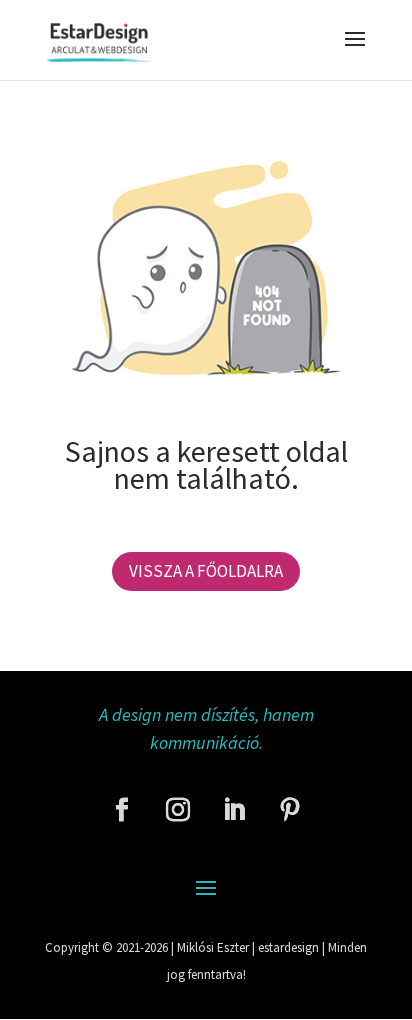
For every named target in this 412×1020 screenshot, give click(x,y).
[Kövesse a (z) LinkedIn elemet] (234, 810)
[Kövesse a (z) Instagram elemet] (178, 810)
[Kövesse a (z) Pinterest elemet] (290, 810)
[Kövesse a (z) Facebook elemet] (122, 810)
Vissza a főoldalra (206, 571)
